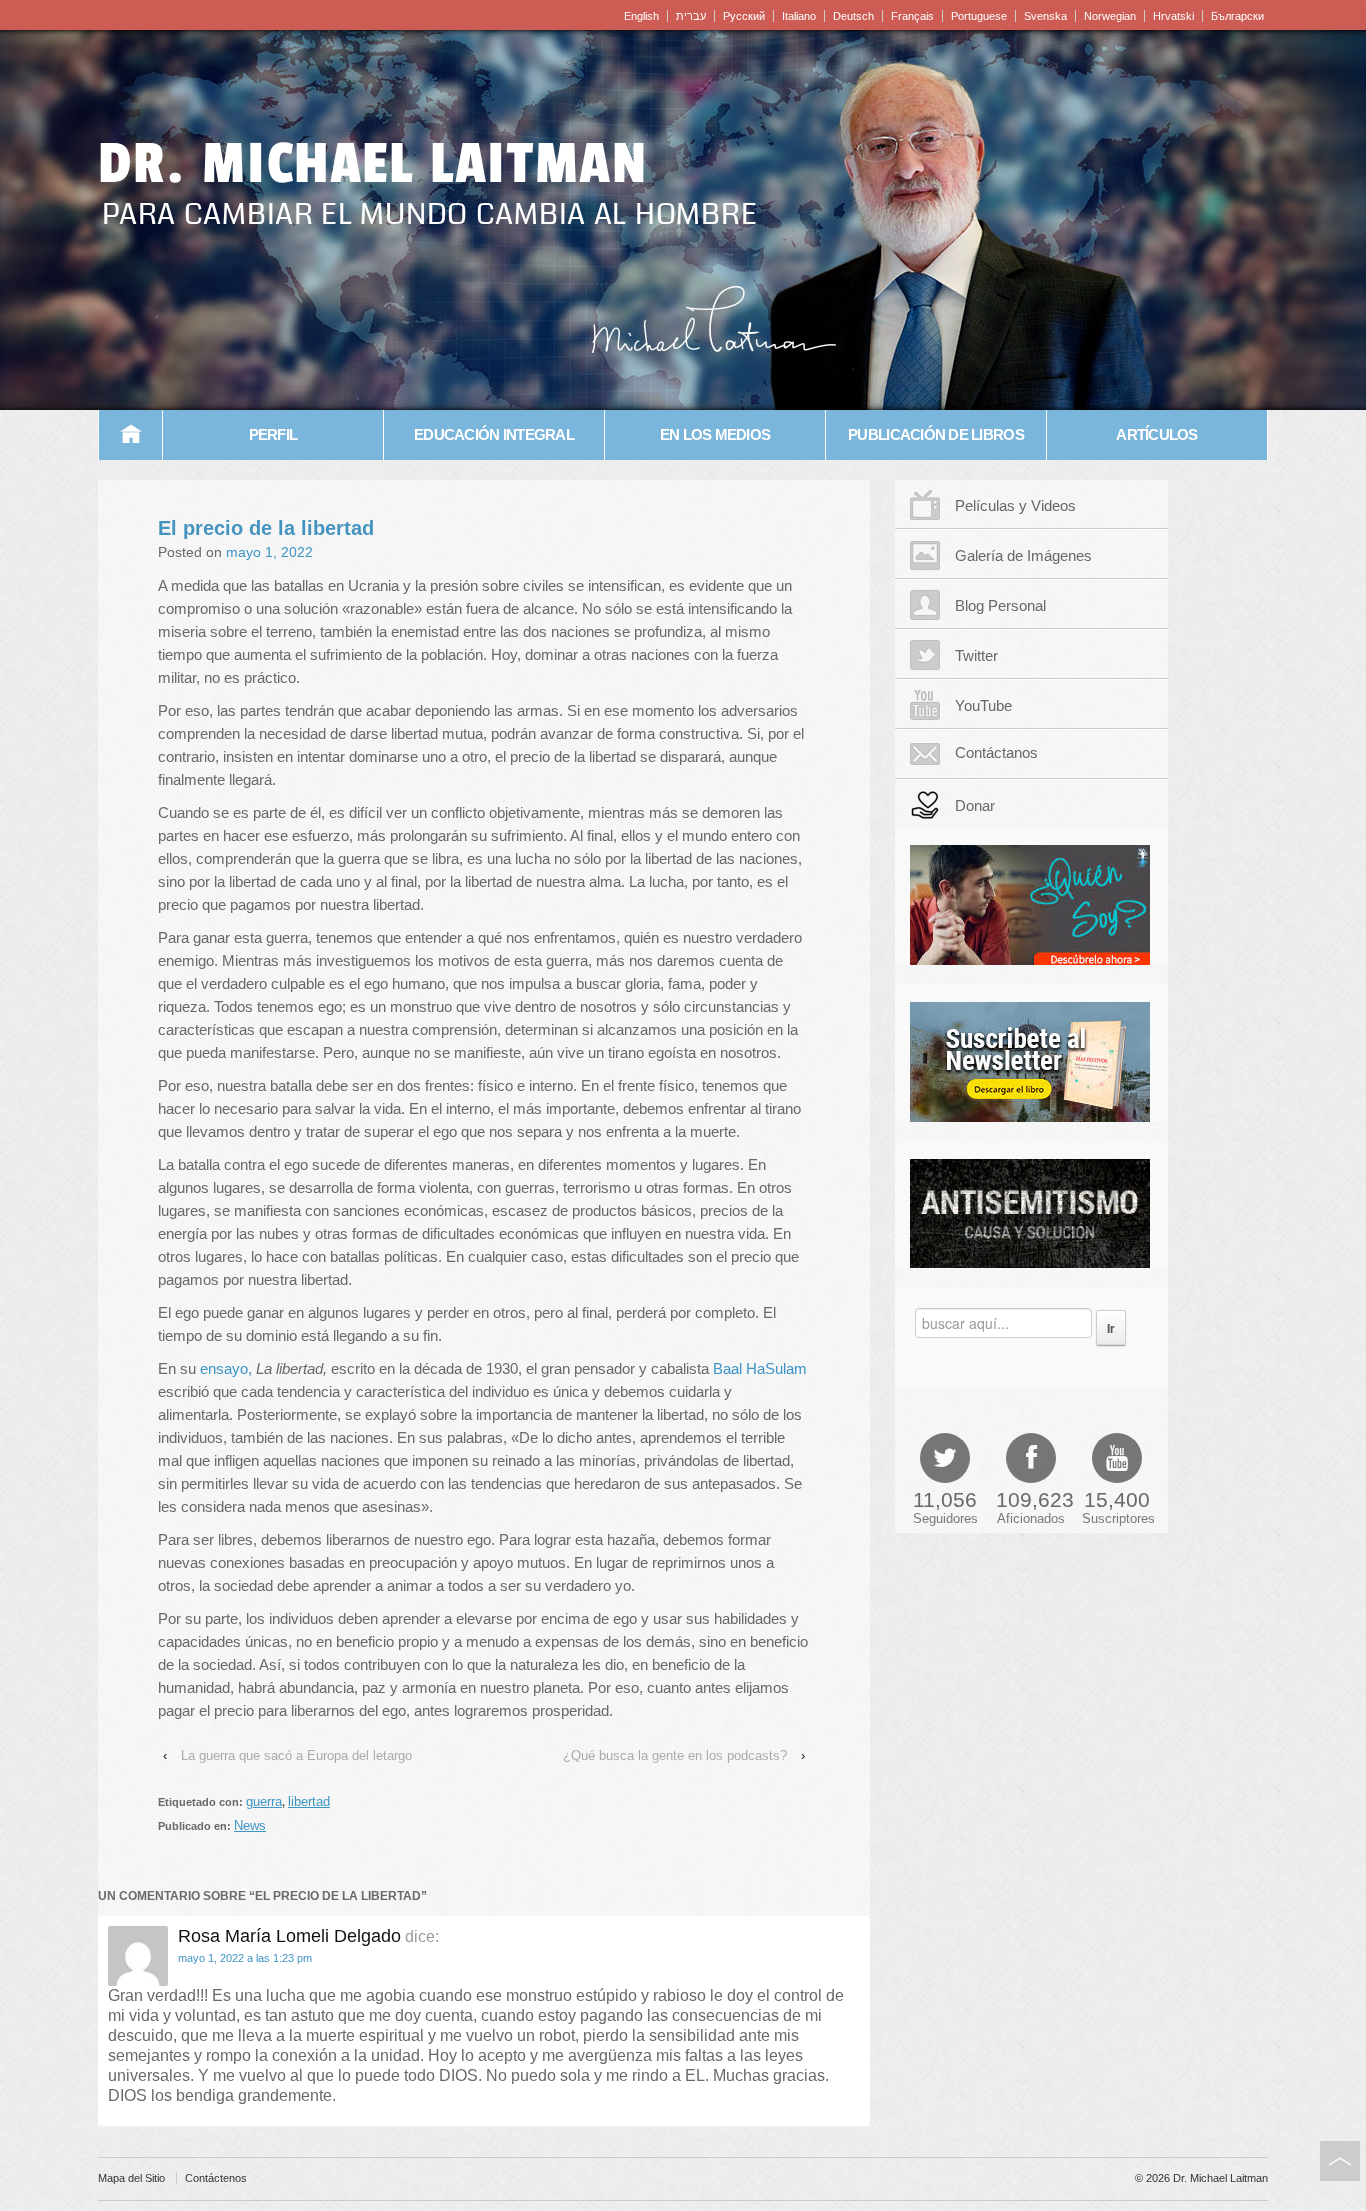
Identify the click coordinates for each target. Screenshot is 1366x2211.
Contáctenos (216, 2178)
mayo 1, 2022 (269, 552)
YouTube (983, 705)
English (641, 16)
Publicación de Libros (936, 434)
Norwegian (1110, 16)
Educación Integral (494, 434)
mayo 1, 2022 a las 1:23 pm (245, 1958)
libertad (309, 1801)
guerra (264, 1801)
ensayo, (226, 1368)
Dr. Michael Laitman (373, 164)
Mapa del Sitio (131, 2178)
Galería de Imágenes (1023, 555)
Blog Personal (1000, 605)
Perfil (273, 434)
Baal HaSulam (760, 1368)
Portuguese (979, 16)
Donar (975, 805)
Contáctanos (996, 752)
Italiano (799, 16)
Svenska (1045, 16)
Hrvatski (1173, 16)
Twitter (976, 655)
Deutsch (853, 16)
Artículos (1156, 434)
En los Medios (715, 434)
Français (912, 16)
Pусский (744, 16)
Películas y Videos (1015, 505)
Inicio (131, 435)
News (250, 1825)
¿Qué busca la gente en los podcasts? (675, 1755)
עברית (691, 16)
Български (1237, 16)
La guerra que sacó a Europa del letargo (296, 1755)
